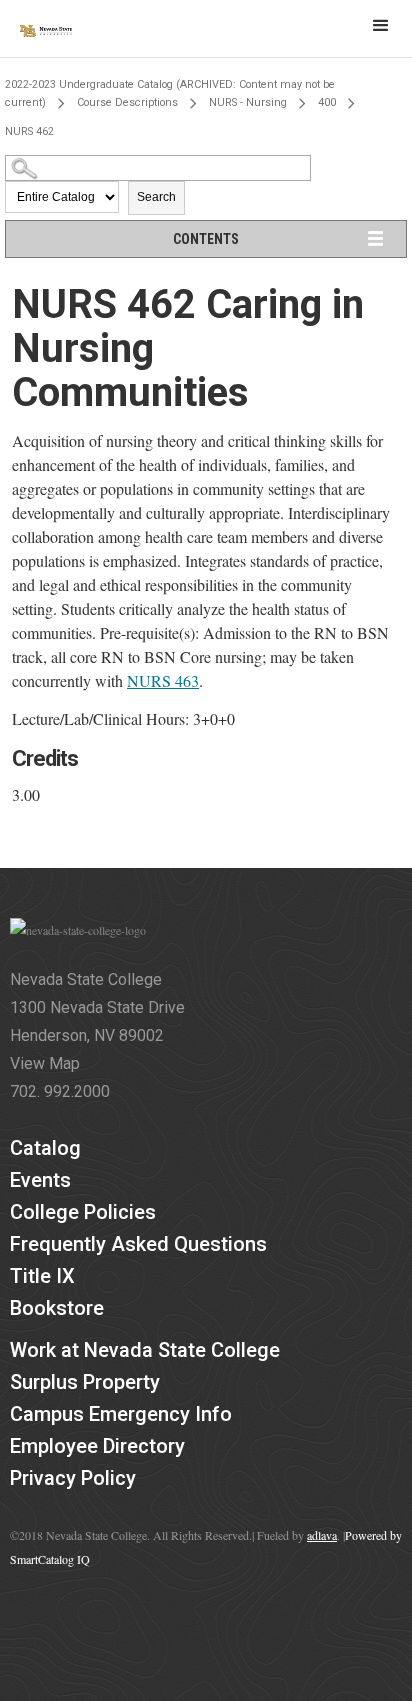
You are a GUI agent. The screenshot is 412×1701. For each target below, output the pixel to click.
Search (156, 197)
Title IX (42, 1276)
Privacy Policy (73, 1478)
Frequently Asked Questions (138, 1244)
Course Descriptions (127, 102)
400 (327, 102)
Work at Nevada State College (145, 1350)
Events (40, 1180)
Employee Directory (97, 1446)
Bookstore (57, 1308)
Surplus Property (85, 1382)
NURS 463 (163, 680)
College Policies (83, 1212)
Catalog (45, 1148)
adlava (322, 1535)
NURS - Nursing (248, 102)
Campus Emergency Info (121, 1414)
